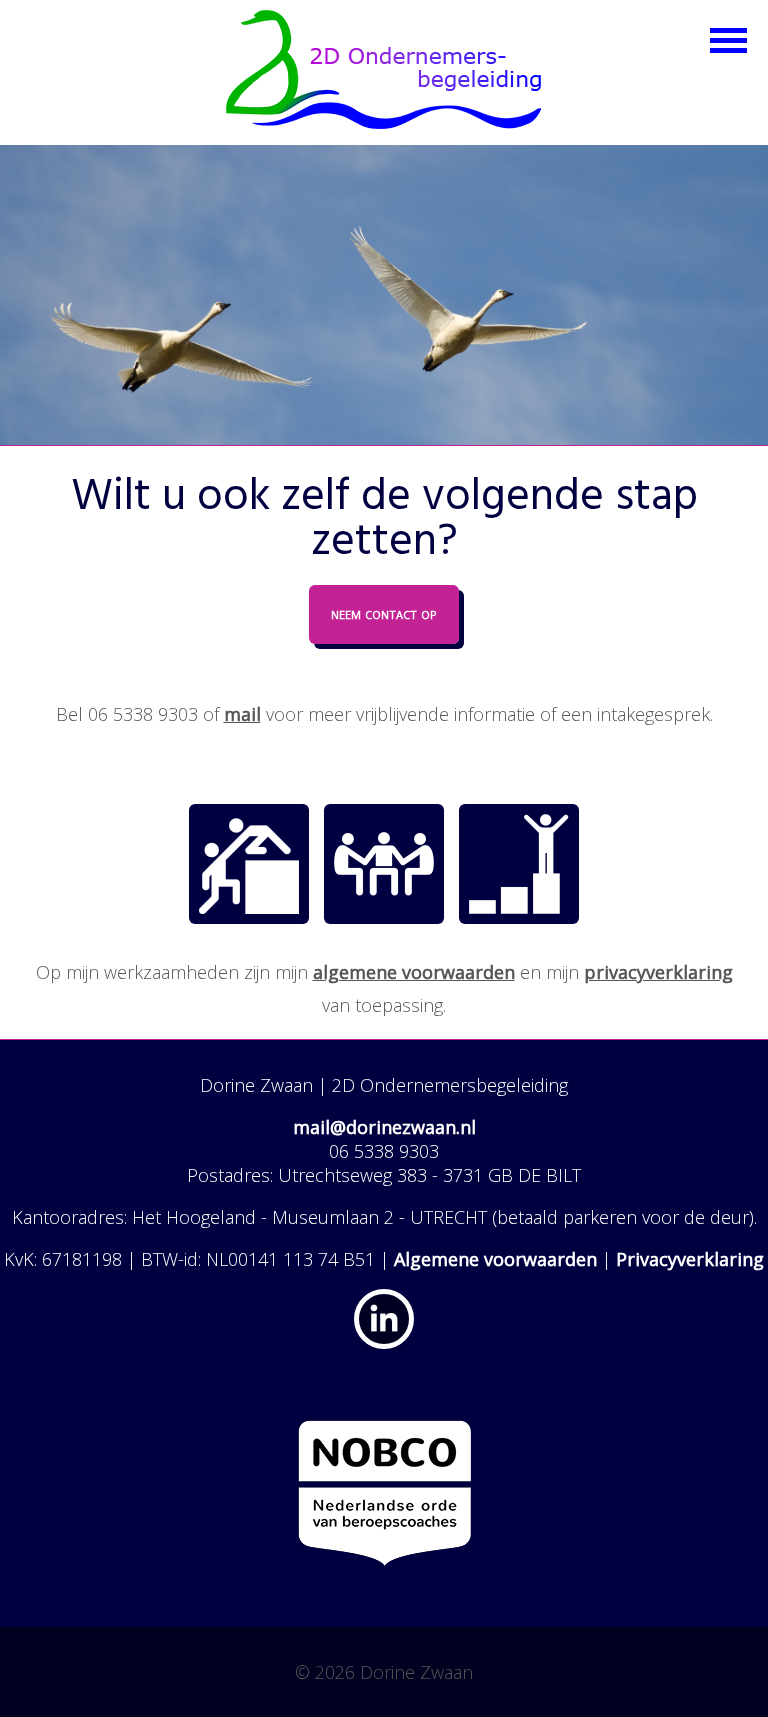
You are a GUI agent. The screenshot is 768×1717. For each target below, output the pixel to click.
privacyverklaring (658, 972)
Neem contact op (384, 613)
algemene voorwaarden (414, 972)
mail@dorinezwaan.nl (384, 1127)
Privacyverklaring (690, 1259)
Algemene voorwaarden (495, 1259)
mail (242, 714)
